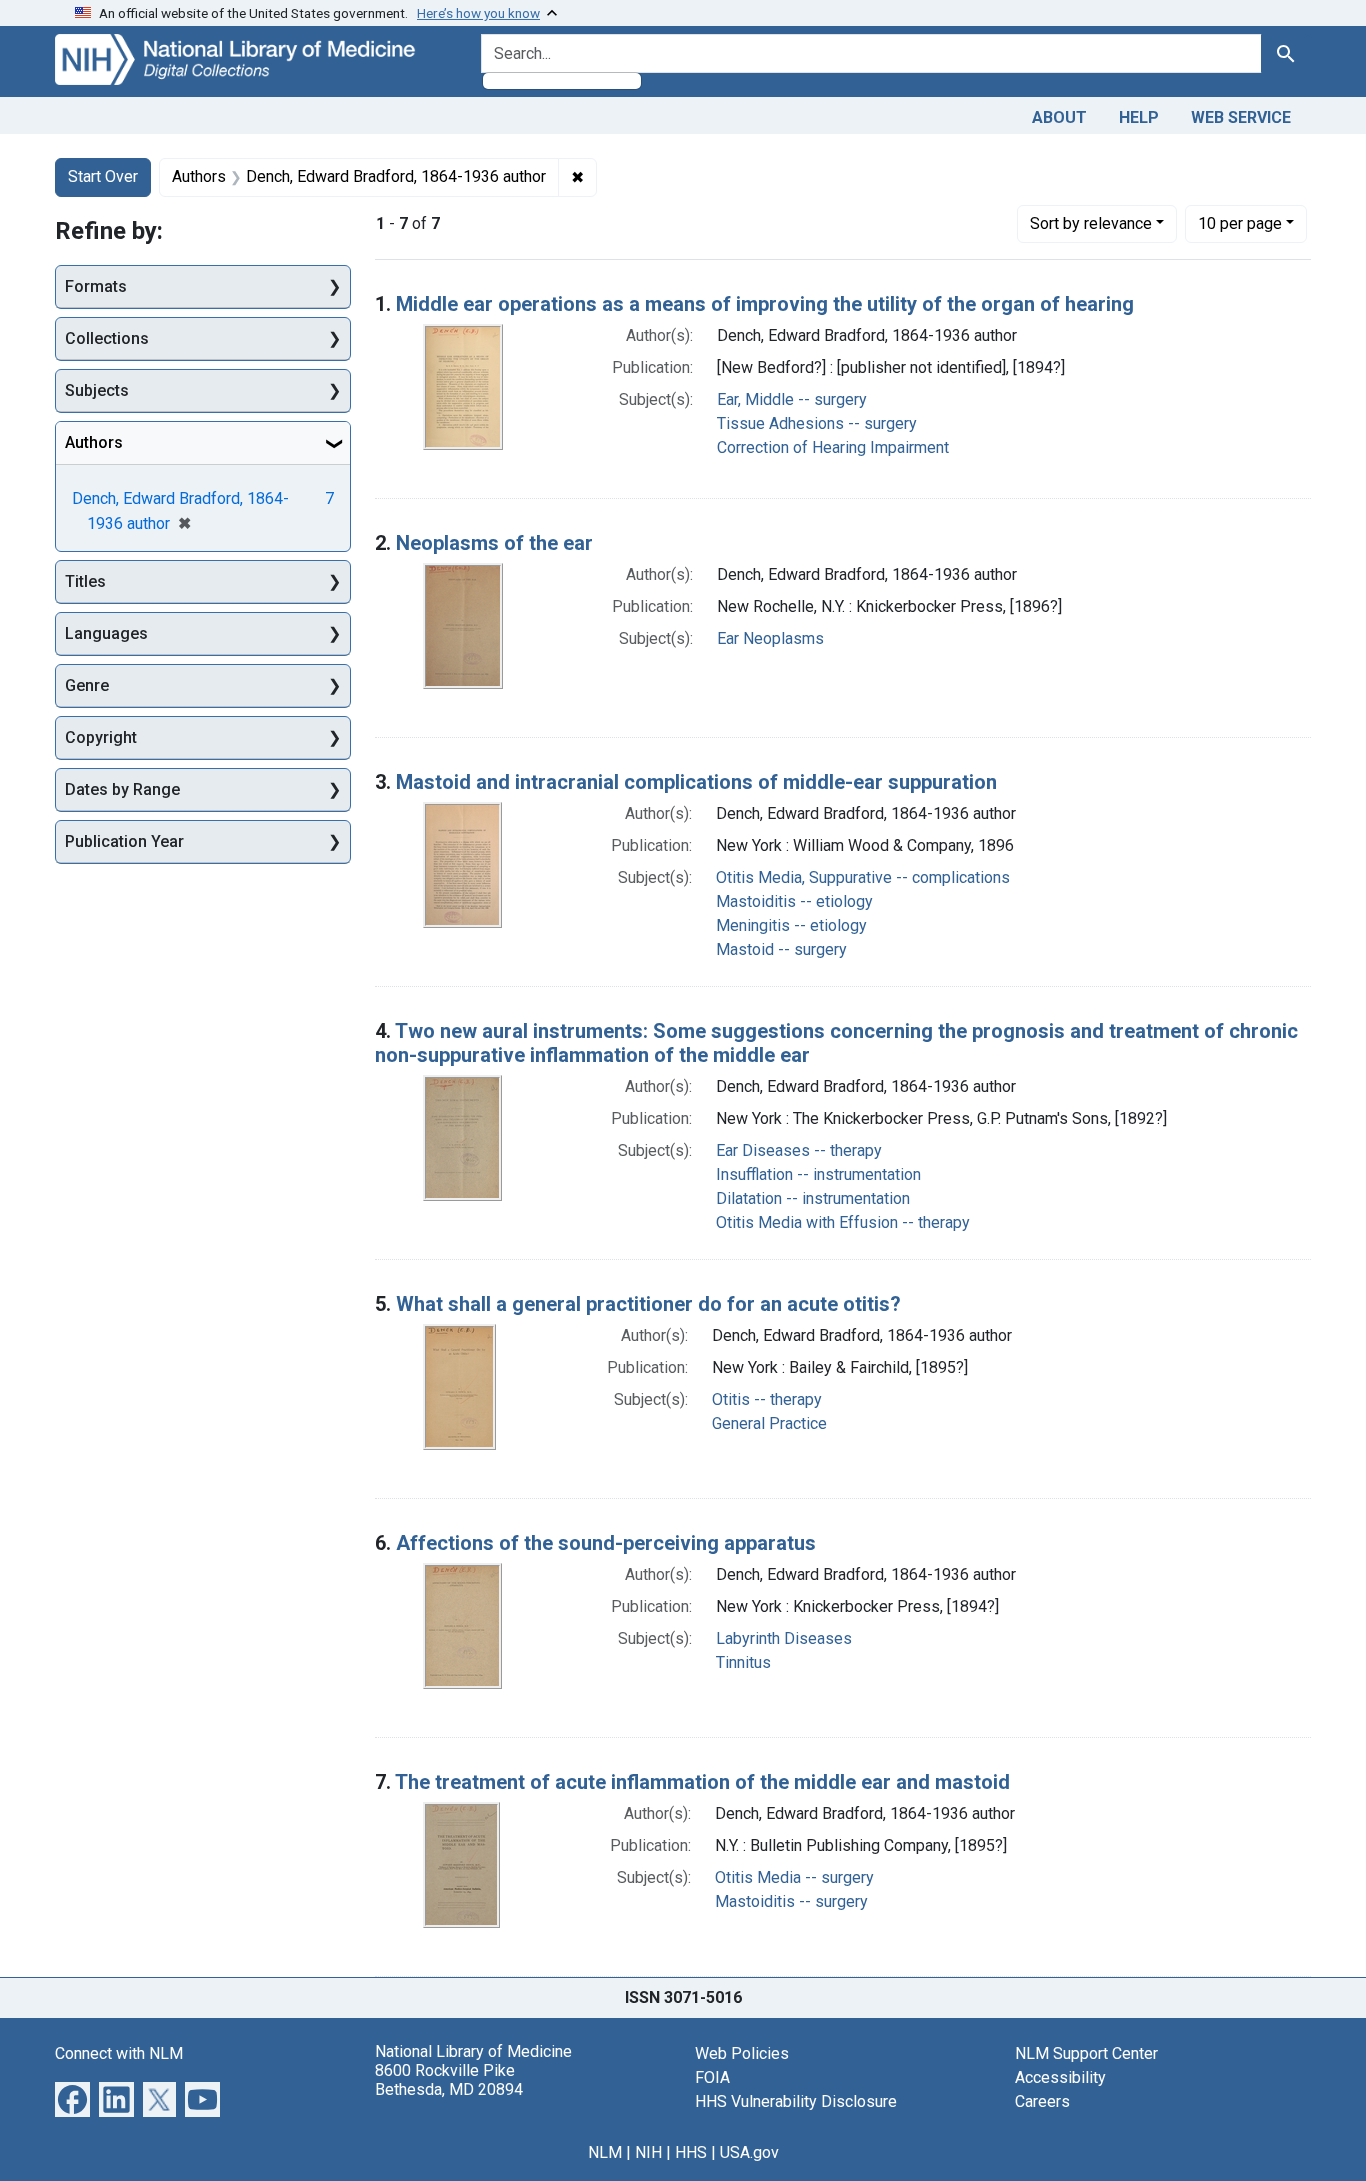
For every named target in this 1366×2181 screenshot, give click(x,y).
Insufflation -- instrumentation (818, 1174)
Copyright (101, 737)
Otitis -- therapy (767, 1399)
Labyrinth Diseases (784, 1638)
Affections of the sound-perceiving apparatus (606, 1543)
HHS (691, 2152)
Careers (1042, 2101)
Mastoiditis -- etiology (794, 901)
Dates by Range (122, 789)
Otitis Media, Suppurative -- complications (863, 877)
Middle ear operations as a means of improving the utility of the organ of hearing (765, 304)
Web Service (1241, 117)
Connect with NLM (119, 2053)
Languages (106, 633)
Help (1139, 117)
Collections (107, 338)
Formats (96, 286)
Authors (94, 442)
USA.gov (749, 2152)
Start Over (103, 176)
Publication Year (124, 841)
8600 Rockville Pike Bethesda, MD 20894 (449, 2080)
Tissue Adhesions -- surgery (817, 423)
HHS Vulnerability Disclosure (796, 2101)
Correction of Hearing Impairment (833, 447)
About (1059, 117)
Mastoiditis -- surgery (791, 1901)
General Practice (769, 1423)
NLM (605, 2152)
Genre (87, 685)
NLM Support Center (1086, 2053)
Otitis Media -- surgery (794, 1877)
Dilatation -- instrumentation (813, 1198)
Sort (1091, 223)
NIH (648, 2152)
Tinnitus (743, 1662)
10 (1240, 223)
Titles (85, 581)
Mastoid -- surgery (781, 949)
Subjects (97, 390)
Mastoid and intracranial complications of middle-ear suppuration (696, 782)
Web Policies (742, 2053)
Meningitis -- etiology (791, 925)
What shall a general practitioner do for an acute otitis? (648, 1304)
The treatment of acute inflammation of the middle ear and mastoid (702, 1782)
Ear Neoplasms (770, 638)
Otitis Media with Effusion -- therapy (843, 1222)
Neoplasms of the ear (494, 543)
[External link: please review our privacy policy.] (72, 2097)
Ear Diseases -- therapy (799, 1150)
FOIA (712, 2077)
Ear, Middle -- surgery (792, 399)
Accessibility (1060, 2077)
